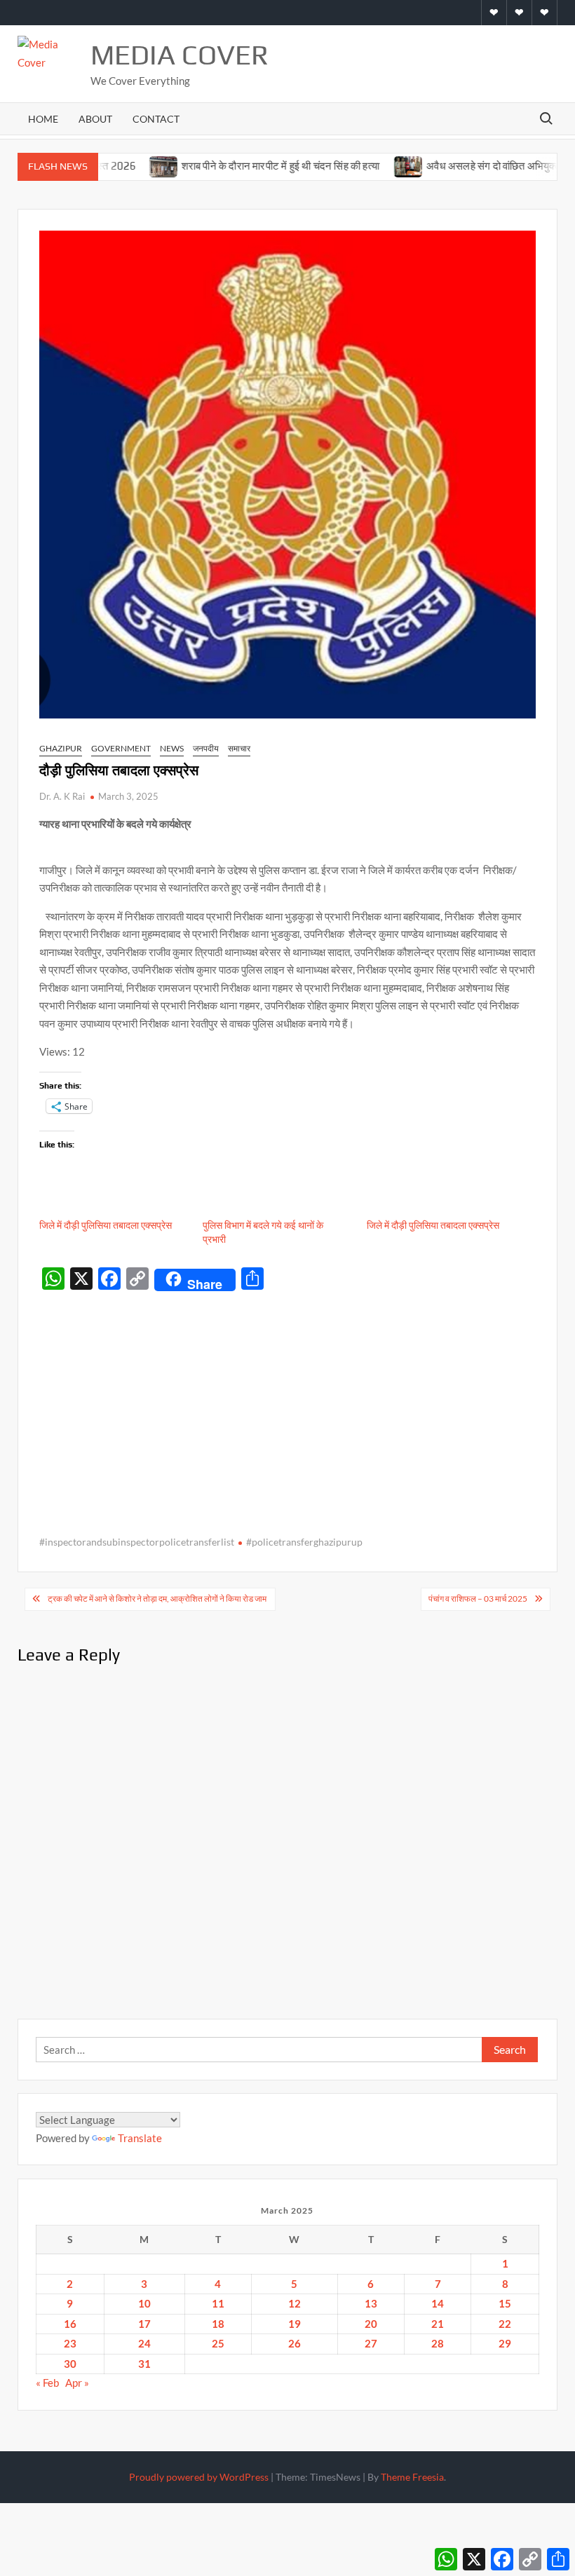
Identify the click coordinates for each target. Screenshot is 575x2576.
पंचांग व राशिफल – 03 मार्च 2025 (478, 1599)
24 (144, 2343)
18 (218, 2324)
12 (295, 2303)
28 (438, 2343)
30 (70, 2364)
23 (70, 2343)
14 (438, 2303)
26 (295, 2343)
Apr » (77, 2383)
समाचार (239, 748)
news (172, 748)
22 (505, 2324)
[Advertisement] (288, 1402)
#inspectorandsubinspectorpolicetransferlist (137, 1542)
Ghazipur (61, 748)
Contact (156, 119)
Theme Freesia (412, 2477)
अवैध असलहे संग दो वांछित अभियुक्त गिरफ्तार (476, 166)
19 (295, 2324)
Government (121, 748)
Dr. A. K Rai (62, 796)
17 (144, 2324)
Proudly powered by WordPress (199, 2477)
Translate (140, 2138)
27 (371, 2343)
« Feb (47, 2383)
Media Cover (180, 55)
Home (43, 119)
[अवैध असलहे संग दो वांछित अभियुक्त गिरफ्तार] (375, 165)
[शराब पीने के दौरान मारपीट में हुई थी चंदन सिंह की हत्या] (129, 165)
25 (218, 2343)
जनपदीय (206, 748)
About (95, 119)
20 (371, 2324)
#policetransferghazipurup (304, 1542)
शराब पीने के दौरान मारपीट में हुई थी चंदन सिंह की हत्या (247, 166)
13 (371, 2303)
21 (438, 2324)
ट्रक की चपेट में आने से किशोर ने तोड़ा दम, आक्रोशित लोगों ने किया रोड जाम (158, 1599)
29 (505, 2343)
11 (218, 2303)
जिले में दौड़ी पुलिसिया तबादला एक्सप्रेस (107, 1225)
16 (70, 2324)
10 (144, 2303)
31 (144, 2364)
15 (505, 2303)
